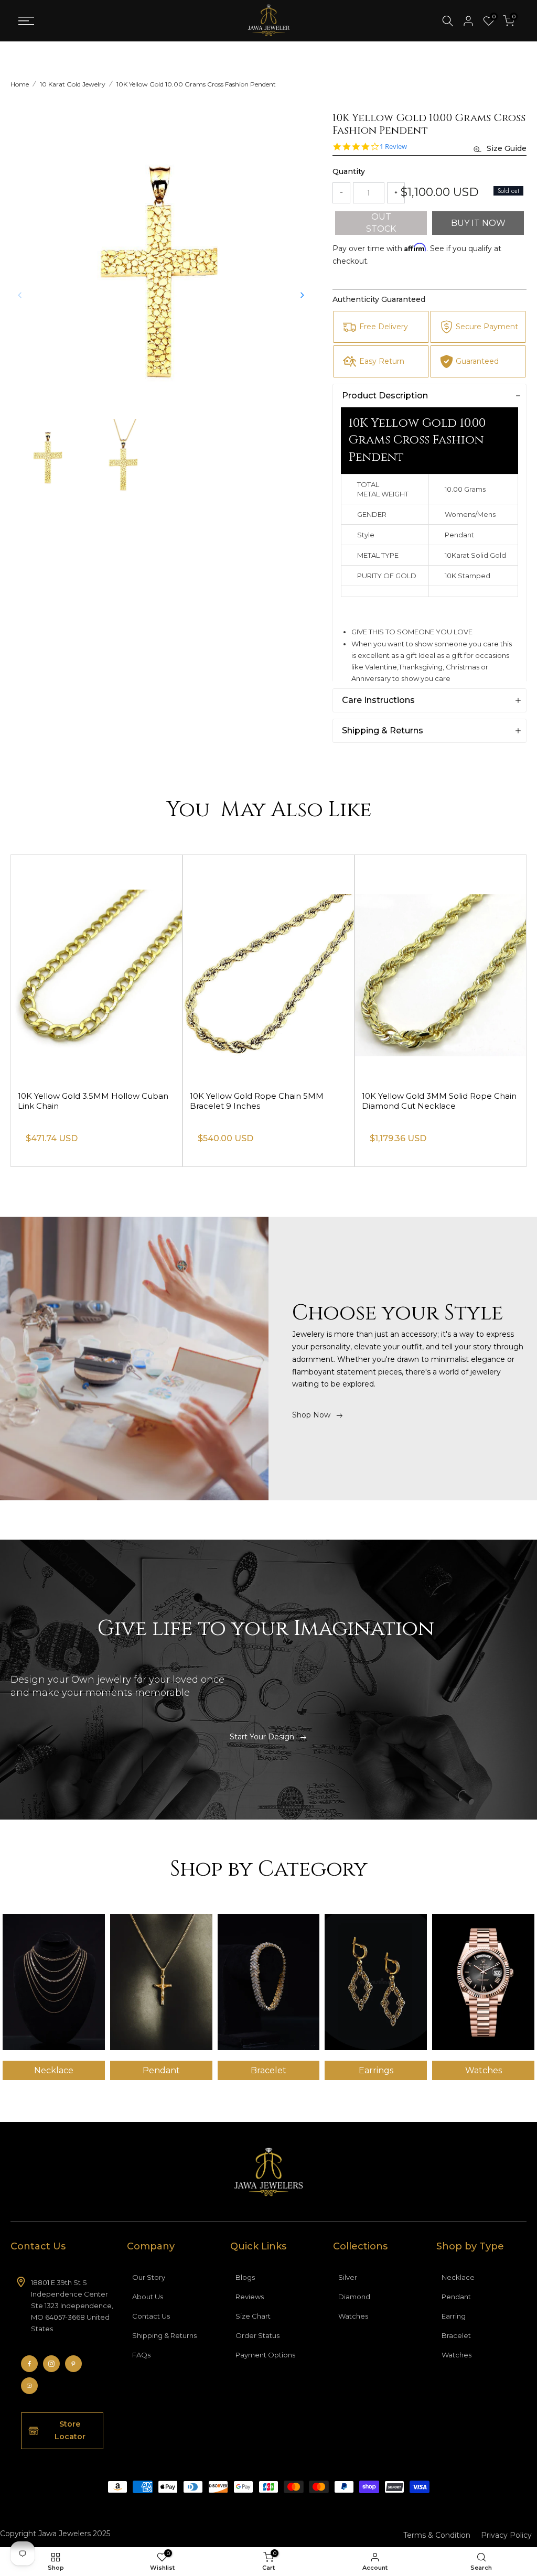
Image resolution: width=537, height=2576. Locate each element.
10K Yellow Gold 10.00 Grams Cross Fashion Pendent (196, 84)
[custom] (29, 2364)
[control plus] (396, 193)
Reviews (250, 2297)
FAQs (141, 2355)
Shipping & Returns (164, 2335)
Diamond (354, 2297)
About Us (148, 2297)
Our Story (149, 2277)
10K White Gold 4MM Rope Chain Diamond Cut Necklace (84, 1101)
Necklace (458, 2277)
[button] (302, 295)
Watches (353, 2316)
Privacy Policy (506, 2535)
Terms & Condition (437, 2535)
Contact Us (151, 2316)
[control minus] (341, 193)
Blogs (245, 2277)
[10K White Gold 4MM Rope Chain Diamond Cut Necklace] (96, 968)
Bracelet (456, 2335)
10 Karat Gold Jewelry (73, 84)
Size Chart (253, 2316)
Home (20, 84)
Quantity (349, 171)
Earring (454, 2316)
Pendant (456, 2297)
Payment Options (265, 2355)
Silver (348, 2277)
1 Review (393, 147)
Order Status (257, 2335)
